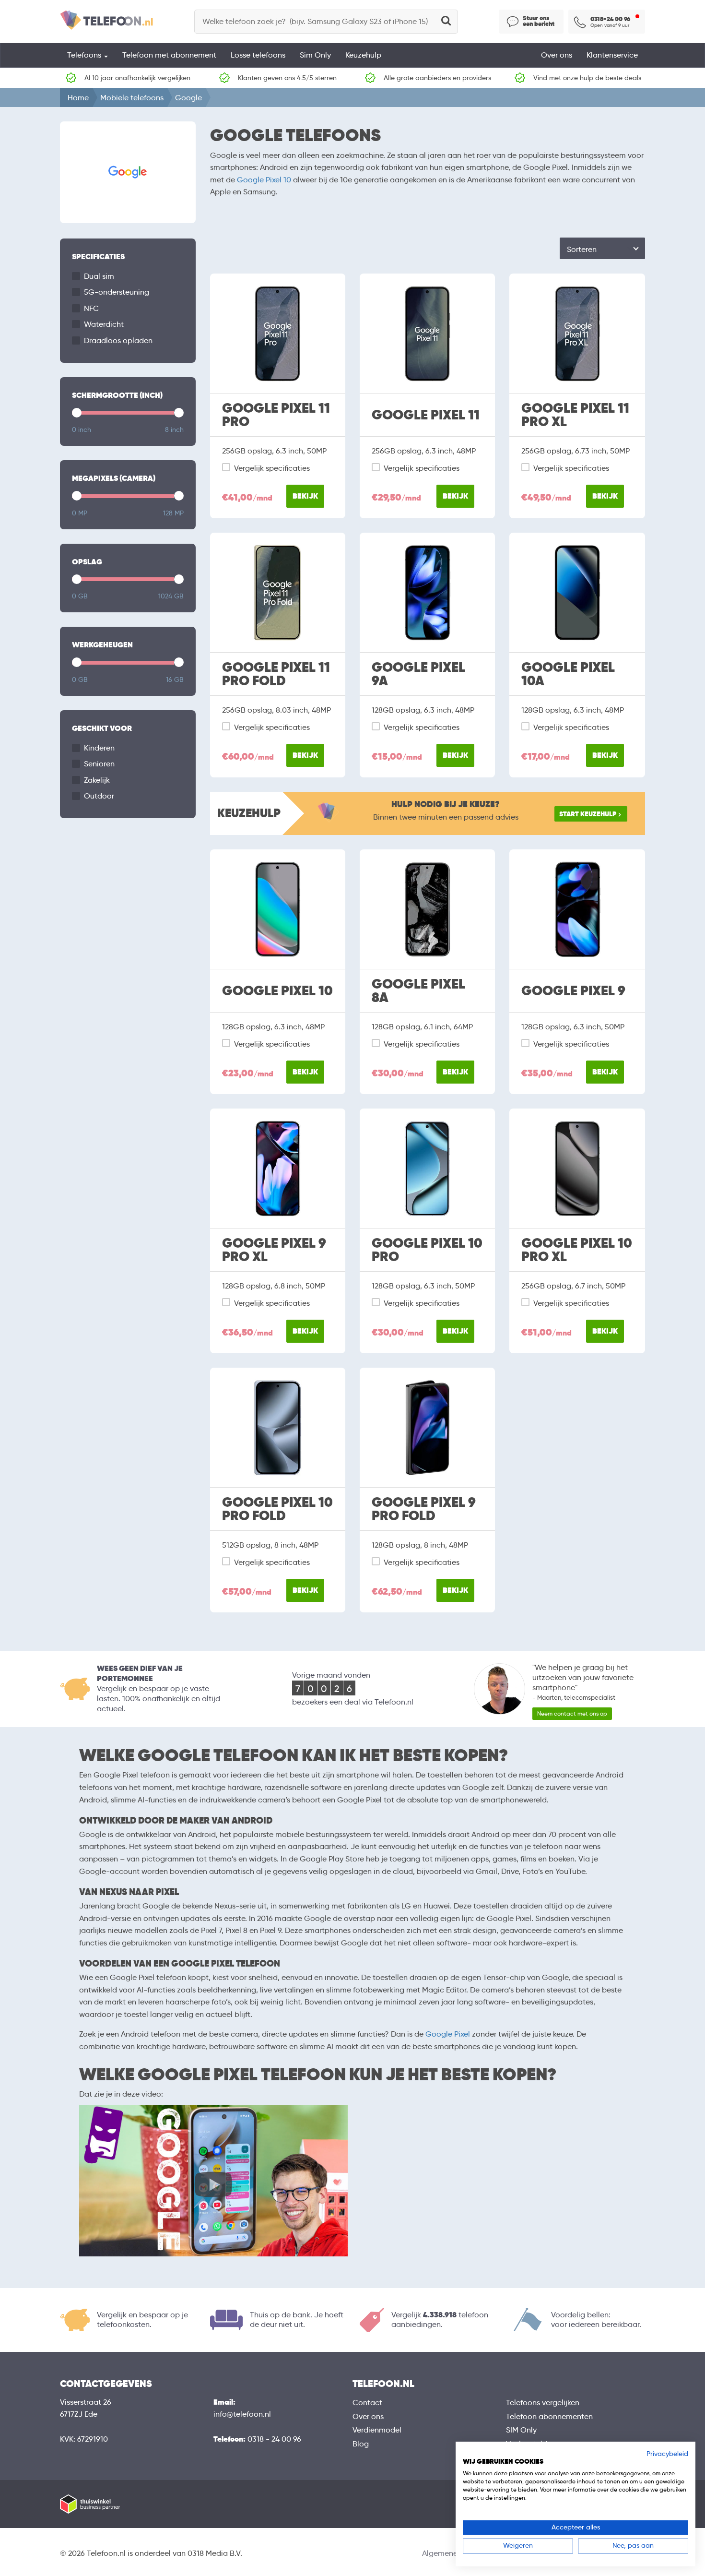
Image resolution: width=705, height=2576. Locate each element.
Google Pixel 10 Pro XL (577, 1250)
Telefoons (85, 55)
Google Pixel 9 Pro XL (274, 1250)
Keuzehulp (363, 55)
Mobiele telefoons (132, 98)
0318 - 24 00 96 (274, 2439)
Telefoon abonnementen (549, 2416)
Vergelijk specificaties (272, 468)
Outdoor (99, 796)
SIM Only (521, 2430)
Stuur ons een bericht (539, 21)
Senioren (99, 764)
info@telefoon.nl (242, 2414)
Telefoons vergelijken (543, 2403)
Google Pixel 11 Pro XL (575, 415)
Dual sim (99, 276)
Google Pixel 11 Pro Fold (276, 674)
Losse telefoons (258, 55)
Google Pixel (448, 2034)
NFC (91, 308)
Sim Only (315, 55)
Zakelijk (97, 780)
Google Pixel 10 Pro (427, 1250)
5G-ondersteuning (117, 292)
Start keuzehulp (588, 814)
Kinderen (99, 748)
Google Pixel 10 (264, 180)
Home (78, 98)
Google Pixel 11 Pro (276, 415)
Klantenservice (612, 55)
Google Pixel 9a (418, 674)
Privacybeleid (667, 2454)
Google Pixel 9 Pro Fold (424, 1509)
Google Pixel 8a (418, 991)
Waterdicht (104, 324)
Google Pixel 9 (573, 991)
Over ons (557, 55)
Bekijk (305, 496)
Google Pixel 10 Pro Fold (277, 1509)
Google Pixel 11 (426, 415)
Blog (361, 2444)
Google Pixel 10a (568, 674)
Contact (367, 2403)
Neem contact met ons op (572, 1713)
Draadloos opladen (118, 340)
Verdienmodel (377, 2430)
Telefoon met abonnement (169, 55)
